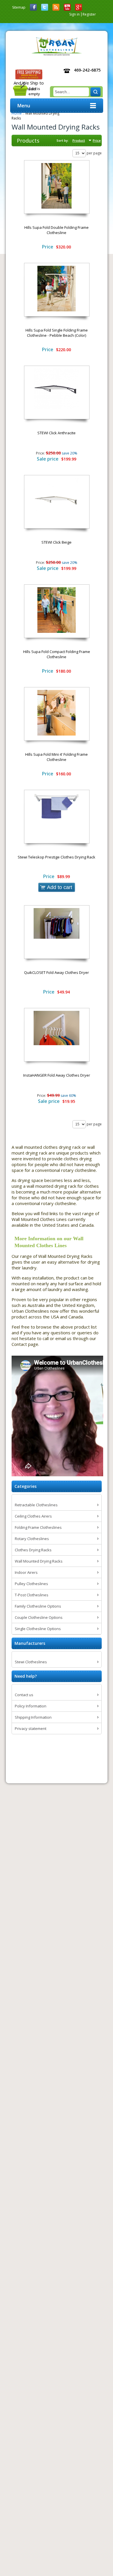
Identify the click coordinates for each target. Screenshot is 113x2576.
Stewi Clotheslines (31, 1662)
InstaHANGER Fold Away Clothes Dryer (57, 1075)
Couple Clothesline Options (39, 1617)
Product (79, 140)
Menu (24, 106)
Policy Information (31, 1706)
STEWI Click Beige (57, 542)
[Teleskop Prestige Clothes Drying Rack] (57, 806)
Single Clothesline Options (38, 1629)
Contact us (24, 1695)
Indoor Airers (26, 1572)
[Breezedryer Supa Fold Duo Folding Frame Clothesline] (57, 186)
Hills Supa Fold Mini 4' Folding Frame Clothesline (57, 757)
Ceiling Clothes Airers (33, 1516)
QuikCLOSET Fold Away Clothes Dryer (57, 972)
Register (89, 14)
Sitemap (19, 7)
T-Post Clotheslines (32, 1595)
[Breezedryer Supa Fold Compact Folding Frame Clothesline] (57, 610)
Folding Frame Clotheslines (38, 1527)
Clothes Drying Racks (33, 1550)
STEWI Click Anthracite (57, 433)
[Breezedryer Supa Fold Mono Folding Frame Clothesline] (57, 289)
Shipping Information (33, 1717)
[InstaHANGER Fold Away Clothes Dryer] (57, 1028)
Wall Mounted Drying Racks (39, 1561)
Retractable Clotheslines (36, 1505)
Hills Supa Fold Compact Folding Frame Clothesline (57, 654)
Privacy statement (31, 1728)
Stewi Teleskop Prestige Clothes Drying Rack (57, 857)
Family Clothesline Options (38, 1606)
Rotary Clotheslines (32, 1539)
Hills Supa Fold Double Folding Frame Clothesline (57, 230)
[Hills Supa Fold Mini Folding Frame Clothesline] (57, 713)
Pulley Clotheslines (31, 1584)
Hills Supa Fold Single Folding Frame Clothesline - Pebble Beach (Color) (57, 333)
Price (97, 140)
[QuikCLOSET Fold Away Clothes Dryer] (57, 923)
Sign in (74, 14)
